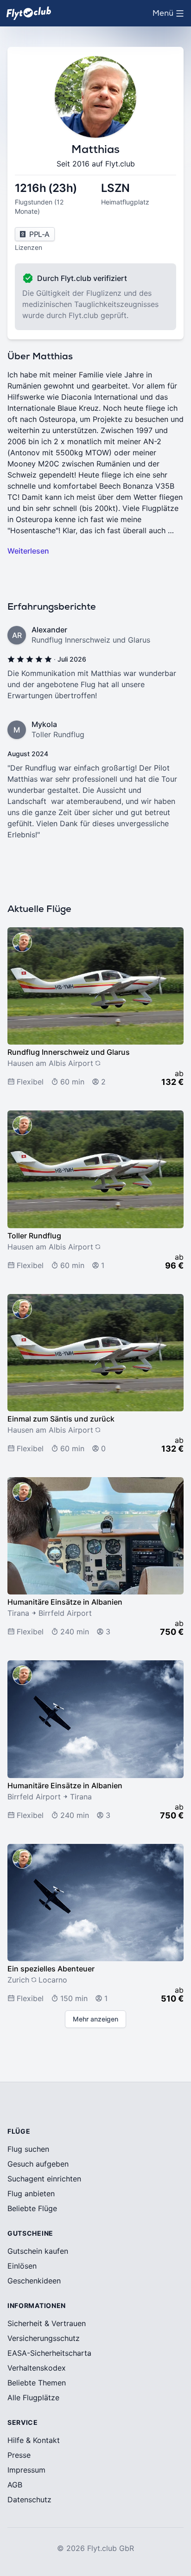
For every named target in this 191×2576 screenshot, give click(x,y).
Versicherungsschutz (44, 2338)
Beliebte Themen (37, 2383)
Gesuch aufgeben (38, 2164)
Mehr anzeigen (95, 2019)
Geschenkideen (34, 2281)
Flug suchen (28, 2149)
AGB (15, 2485)
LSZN (115, 188)
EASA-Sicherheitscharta (49, 2353)
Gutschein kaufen (38, 2251)
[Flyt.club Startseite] (29, 13)
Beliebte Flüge (32, 2208)
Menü (170, 16)
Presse (19, 2455)
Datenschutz (29, 2499)
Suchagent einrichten (44, 2179)
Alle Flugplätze (33, 2397)
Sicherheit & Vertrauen (47, 2323)
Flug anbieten (31, 2193)
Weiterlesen (28, 551)
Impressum (26, 2470)
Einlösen (22, 2266)
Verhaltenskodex (37, 2368)
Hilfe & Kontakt (34, 2440)
